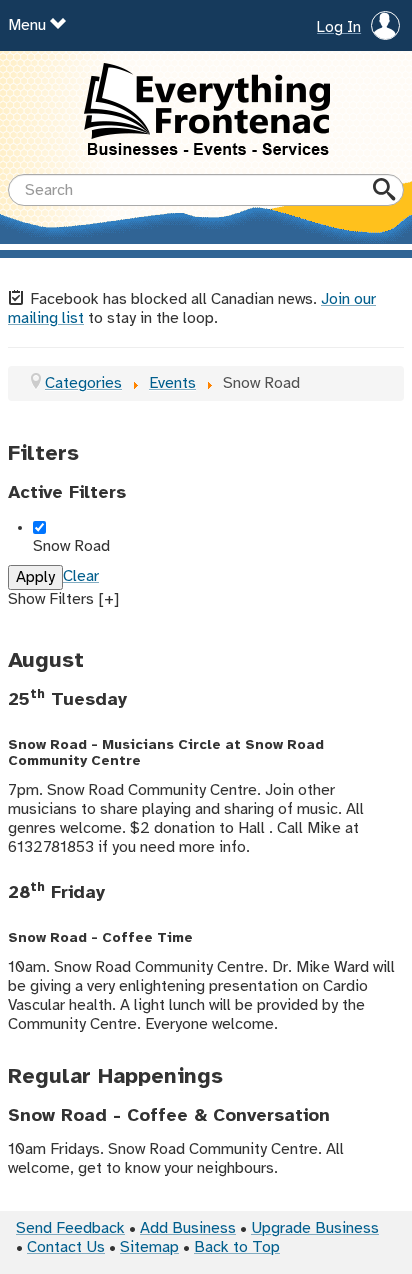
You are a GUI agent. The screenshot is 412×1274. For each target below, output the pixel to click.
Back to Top (237, 1247)
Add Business (188, 1228)
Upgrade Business (315, 1228)
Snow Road (71, 546)
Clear (81, 576)
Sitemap (149, 1247)
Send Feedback (70, 1228)
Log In (339, 28)
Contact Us (66, 1247)
